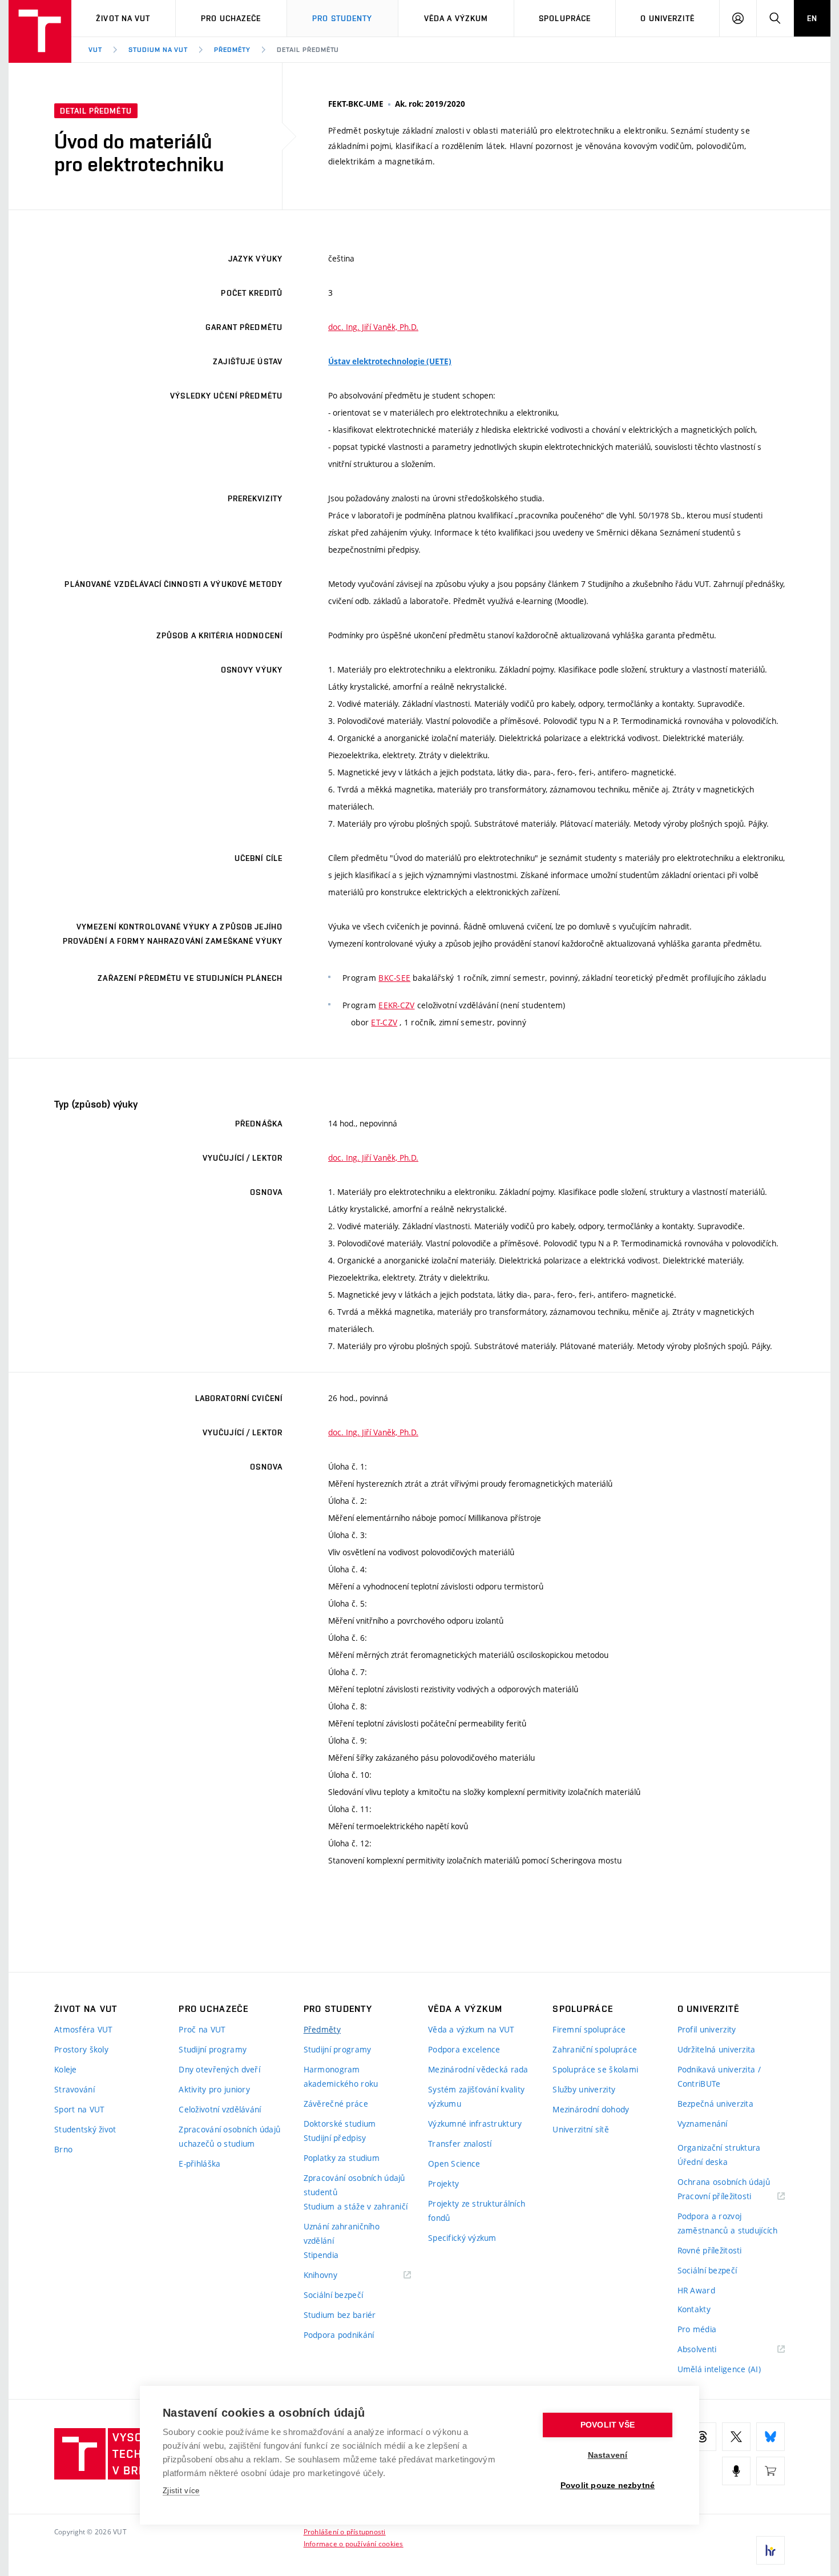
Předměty (232, 50)
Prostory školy (81, 2049)
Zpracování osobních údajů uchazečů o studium (229, 2136)
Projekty (443, 2183)
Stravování (74, 2089)
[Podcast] (736, 2471)
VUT (95, 50)
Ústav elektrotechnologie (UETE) (390, 361)
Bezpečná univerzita (715, 2104)
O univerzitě (667, 18)
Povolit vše (608, 2425)
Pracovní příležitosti (729, 2197)
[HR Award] (771, 2550)
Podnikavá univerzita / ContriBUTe (719, 2076)
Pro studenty (342, 18)
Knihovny (335, 2275)
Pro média (697, 2329)
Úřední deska (703, 2162)
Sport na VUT (79, 2109)
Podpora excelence (464, 2049)
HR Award (696, 2290)
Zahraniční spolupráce (595, 2049)
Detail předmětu (308, 50)
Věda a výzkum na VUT (471, 2029)
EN (812, 18)
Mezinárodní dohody (591, 2109)
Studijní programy (213, 2049)
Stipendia (321, 2255)
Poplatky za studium (342, 2158)
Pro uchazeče (231, 18)
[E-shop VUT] (771, 2471)
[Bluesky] (771, 2437)
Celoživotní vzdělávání (220, 2109)
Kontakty (694, 2309)
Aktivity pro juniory (214, 2089)
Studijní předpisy (335, 2138)
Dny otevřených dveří (219, 2069)
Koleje (66, 2069)
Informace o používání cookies (354, 2543)
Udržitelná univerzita (717, 2049)
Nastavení (608, 2455)
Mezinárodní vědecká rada (478, 2069)
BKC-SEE (394, 978)
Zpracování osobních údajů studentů (354, 2185)
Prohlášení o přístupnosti (345, 2531)
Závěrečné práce (336, 2104)
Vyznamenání (703, 2124)
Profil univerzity (707, 2029)
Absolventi (711, 2350)
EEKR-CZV (396, 1005)
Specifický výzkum (462, 2238)
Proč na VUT (202, 2029)
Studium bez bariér (340, 2315)
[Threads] (702, 2437)
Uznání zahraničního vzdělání (342, 2233)
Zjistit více (181, 2491)
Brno (63, 2149)
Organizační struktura (719, 2148)
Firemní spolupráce (589, 2029)
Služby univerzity (584, 2089)
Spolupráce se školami (595, 2069)
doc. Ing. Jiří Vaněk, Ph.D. (373, 327)
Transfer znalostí (460, 2144)
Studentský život (85, 2129)
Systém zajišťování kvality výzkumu (476, 2096)
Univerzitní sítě (580, 2129)
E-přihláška (199, 2164)
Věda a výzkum (456, 18)
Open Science (454, 2164)
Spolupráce (565, 18)
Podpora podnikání (339, 2335)
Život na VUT (123, 18)
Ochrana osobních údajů (724, 2182)
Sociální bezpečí (333, 2295)
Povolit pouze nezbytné (608, 2486)
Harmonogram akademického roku (341, 2076)
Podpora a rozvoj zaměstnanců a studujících (728, 2223)
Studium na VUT (158, 50)
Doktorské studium (340, 2124)
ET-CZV (384, 1022)
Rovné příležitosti (710, 2250)
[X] (736, 2437)
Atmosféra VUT (84, 2029)
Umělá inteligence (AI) (719, 2369)
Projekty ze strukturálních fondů (477, 2211)
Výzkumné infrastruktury (475, 2124)
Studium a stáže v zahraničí (356, 2206)
